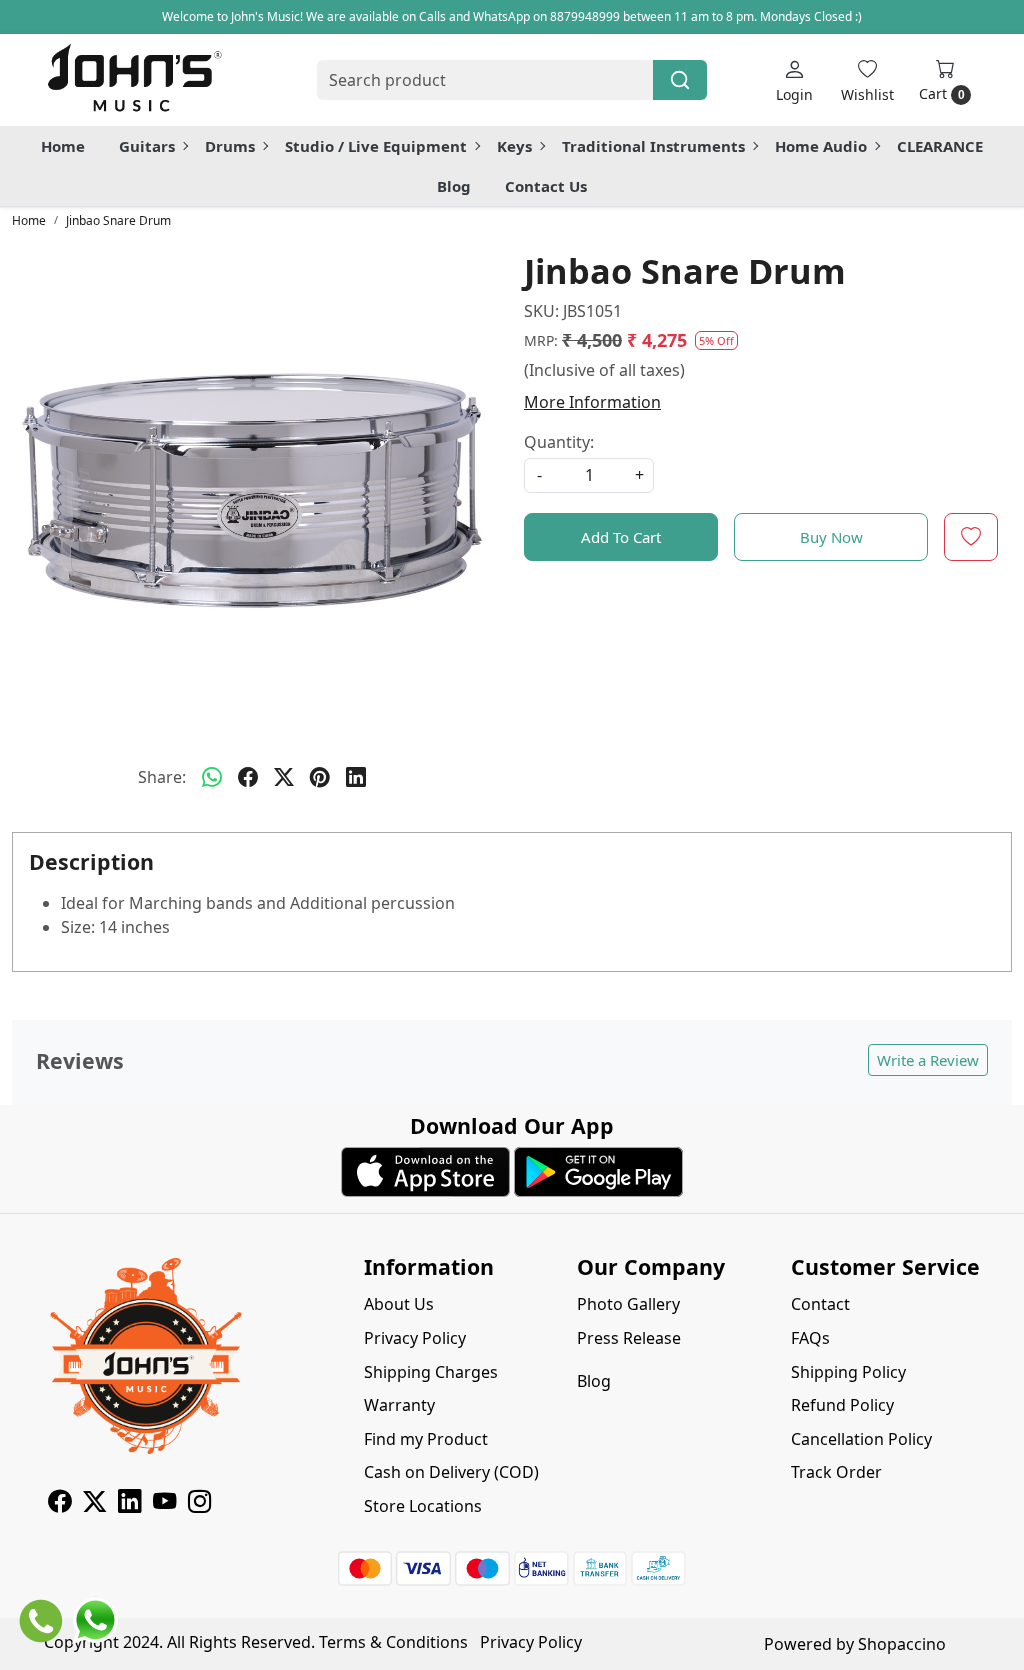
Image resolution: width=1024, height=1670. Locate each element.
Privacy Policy (415, 1338)
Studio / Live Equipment (376, 146)
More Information (592, 402)
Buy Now (831, 537)
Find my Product (426, 1439)
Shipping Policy (848, 1372)
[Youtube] (164, 1504)
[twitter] (284, 777)
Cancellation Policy (861, 1439)
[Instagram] (199, 1504)
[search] (680, 80)
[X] (94, 1504)
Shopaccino (902, 1644)
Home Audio (821, 146)
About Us (399, 1304)
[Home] (134, 80)
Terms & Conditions (393, 1642)
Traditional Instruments (653, 146)
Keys (514, 146)
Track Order (836, 1472)
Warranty (399, 1405)
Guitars (147, 146)
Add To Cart (621, 537)
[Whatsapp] (212, 777)
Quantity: (559, 442)
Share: (162, 777)
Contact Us (546, 186)
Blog (454, 186)
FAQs (810, 1338)
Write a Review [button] (928, 1060)
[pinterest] (320, 777)
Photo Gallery (628, 1304)
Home (63, 146)
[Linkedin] (129, 1504)
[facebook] (248, 777)
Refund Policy (842, 1405)
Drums (230, 146)
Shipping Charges (431, 1372)
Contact (820, 1304)
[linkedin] (356, 777)
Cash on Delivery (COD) (451, 1472)
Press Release (629, 1338)
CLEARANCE (940, 146)
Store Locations (423, 1506)
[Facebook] (59, 1504)
